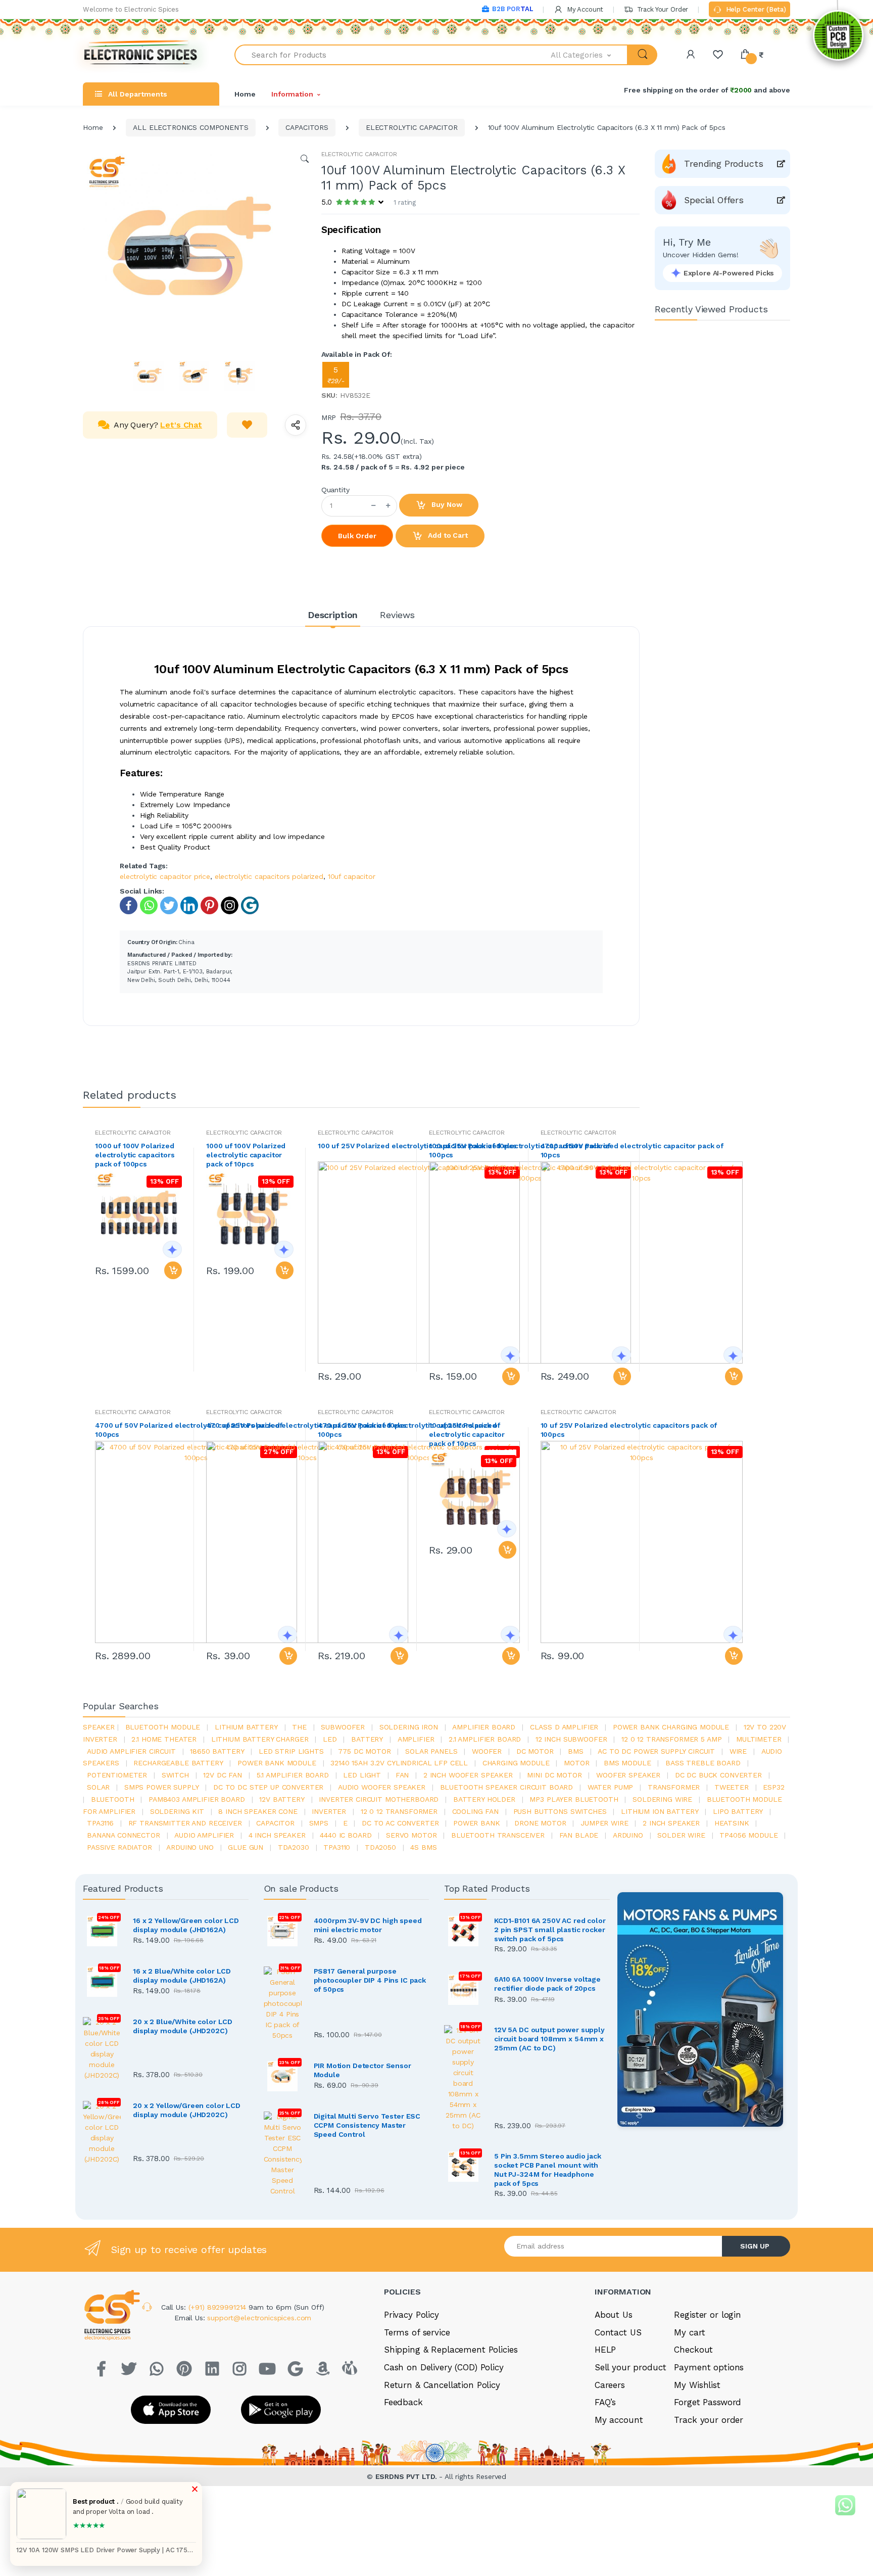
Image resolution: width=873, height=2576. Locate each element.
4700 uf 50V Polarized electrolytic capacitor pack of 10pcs (632, 1150)
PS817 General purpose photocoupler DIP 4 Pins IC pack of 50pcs (370, 1980)
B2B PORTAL (513, 9)
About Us (614, 2315)
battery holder (484, 1799)
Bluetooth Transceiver (498, 1835)
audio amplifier (204, 1835)
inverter (329, 1811)
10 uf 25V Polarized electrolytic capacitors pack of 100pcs (629, 1430)
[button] (590, 55)
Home (245, 94)
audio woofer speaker (382, 1787)
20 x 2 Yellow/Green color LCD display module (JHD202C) (187, 2110)
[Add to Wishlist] (247, 425)
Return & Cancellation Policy (442, 2385)
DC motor (535, 1751)
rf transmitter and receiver (185, 1823)
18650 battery (217, 1751)
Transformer (674, 1787)
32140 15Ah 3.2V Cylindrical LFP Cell (399, 1763)
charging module (516, 1763)
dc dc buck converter (718, 1775)
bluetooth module (163, 1727)
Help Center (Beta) (755, 9)
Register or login (708, 2315)
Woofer (487, 1751)
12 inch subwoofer (571, 1739)
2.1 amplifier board (485, 1739)
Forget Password (708, 2402)
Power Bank (477, 1823)
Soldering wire (662, 1799)
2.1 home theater (164, 1739)
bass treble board (703, 1763)
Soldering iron (409, 1727)
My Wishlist (697, 2385)
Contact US (618, 2332)
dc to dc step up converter (268, 1787)
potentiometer (117, 1775)
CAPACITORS (307, 127)
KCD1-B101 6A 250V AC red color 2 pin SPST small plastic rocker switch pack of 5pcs (550, 1930)
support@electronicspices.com (259, 2318)
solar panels (431, 1751)
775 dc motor (364, 1751)
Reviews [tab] (397, 615)
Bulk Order (357, 536)
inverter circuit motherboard (379, 1799)
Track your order (709, 2420)
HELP (605, 2350)
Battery (367, 1739)
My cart (689, 2332)
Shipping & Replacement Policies (451, 2350)
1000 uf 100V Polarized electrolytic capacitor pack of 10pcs (246, 1155)
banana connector (124, 1835)
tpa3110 (337, 1847)
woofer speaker (628, 1775)
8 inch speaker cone (258, 1811)
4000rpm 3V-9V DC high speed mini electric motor (368, 1925)
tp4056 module (748, 1835)
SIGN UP (755, 2246)
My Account (584, 9)
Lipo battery (738, 1811)
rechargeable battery (178, 1763)
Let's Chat (181, 425)
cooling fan (475, 1811)
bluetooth (113, 1799)
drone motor (540, 1823)
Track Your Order (662, 9)
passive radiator (119, 1847)
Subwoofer (343, 1727)
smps (319, 1823)
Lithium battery (246, 1727)
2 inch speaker (671, 1823)
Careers (610, 2385)
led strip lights (291, 1751)
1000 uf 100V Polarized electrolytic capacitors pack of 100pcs (135, 1155)
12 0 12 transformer (399, 1811)
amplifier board (484, 1727)
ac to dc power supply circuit (656, 1751)
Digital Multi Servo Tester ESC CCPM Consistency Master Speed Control (367, 2125)
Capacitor (275, 1823)
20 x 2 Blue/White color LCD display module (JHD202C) (183, 2026)
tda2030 (294, 1847)
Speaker (99, 1727)
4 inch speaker (277, 1835)
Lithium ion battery (660, 1811)
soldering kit (177, 1811)
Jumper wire (604, 1823)
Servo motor (411, 1835)
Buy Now (446, 504)
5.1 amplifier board (293, 1775)
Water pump (611, 1787)
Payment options (709, 2367)
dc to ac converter (400, 1823)
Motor (576, 1763)
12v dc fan (223, 1775)
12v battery (282, 1799)
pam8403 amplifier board (197, 1799)
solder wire (681, 1835)
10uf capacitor (352, 876)
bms (576, 1751)
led (330, 1739)
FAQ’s (605, 2402)
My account (619, 2420)
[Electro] (141, 55)
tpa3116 (100, 1823)
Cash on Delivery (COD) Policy (444, 2367)
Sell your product (630, 2367)
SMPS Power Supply (162, 1787)
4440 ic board (346, 1835)
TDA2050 (380, 1847)
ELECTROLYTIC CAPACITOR (412, 127)
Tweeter (732, 1787)
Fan (402, 1775)
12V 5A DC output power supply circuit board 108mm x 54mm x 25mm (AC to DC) (549, 2039)
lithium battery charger (260, 1739)
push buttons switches (560, 1811)
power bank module (277, 1763)
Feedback (403, 2402)
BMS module (627, 1763)
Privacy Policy (411, 2315)
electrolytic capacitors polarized (269, 876)
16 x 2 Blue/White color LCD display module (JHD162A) (182, 1976)
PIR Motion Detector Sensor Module (362, 2070)
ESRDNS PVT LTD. (407, 2476)
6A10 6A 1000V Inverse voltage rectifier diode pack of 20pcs (547, 1984)
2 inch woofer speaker (468, 1775)
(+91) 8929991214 (219, 2307)
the (299, 1727)
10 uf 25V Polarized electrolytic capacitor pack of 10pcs (467, 1434)
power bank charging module (671, 1727)
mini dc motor (554, 1775)
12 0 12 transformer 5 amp (671, 1739)
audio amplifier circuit (131, 1751)
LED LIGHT (362, 1775)
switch (175, 1775)
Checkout (693, 2350)
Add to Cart (447, 535)
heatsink (732, 1823)
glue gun (246, 1847)
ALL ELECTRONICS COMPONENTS (190, 127)
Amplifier (416, 1739)
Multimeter (759, 1739)
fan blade (579, 1835)
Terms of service (417, 2332)
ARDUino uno (190, 1847)
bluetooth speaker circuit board (507, 1787)
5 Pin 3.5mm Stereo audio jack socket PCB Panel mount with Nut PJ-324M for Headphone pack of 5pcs (548, 2170)
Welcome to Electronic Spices (131, 9)
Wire (738, 1751)
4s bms (423, 1847)
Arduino (628, 1835)
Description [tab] (333, 615)
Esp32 (773, 1787)
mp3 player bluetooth (574, 1799)
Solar (98, 1787)
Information (292, 94)
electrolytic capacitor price (165, 876)
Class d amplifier (564, 1727)
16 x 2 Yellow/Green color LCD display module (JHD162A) (186, 1925)
